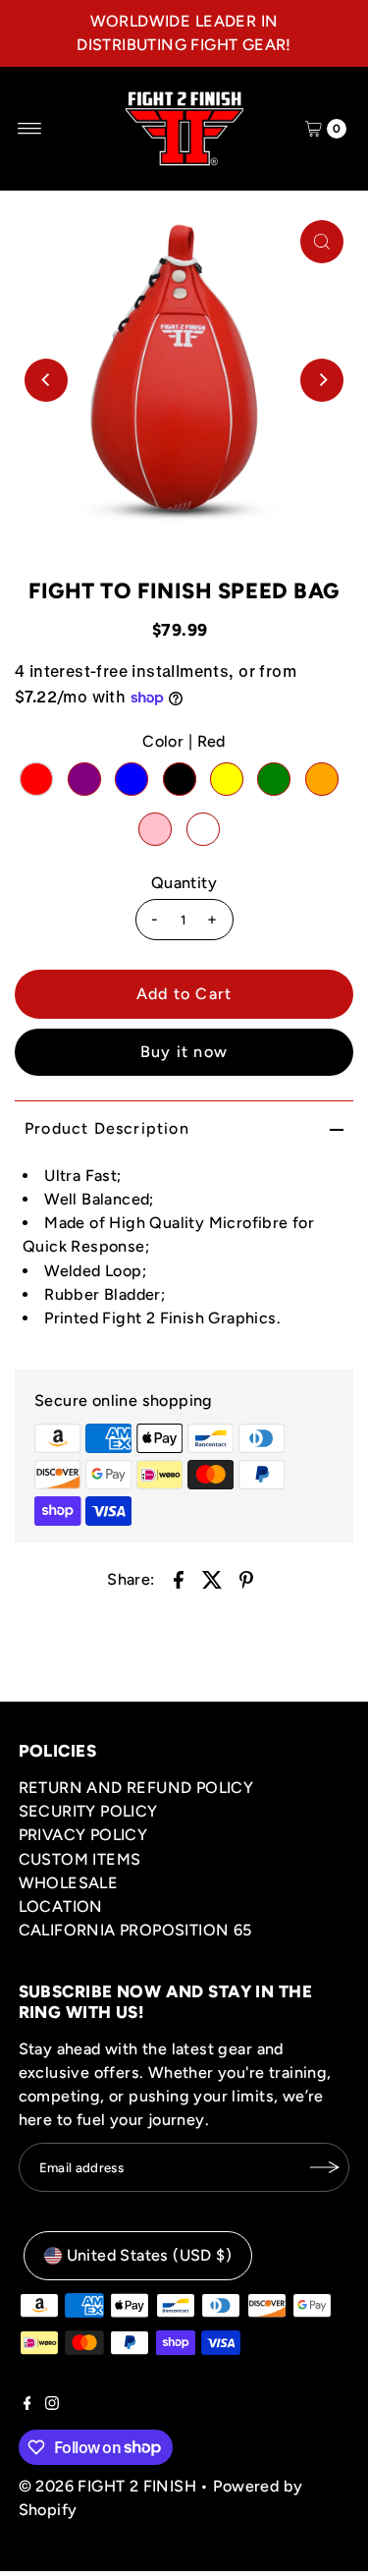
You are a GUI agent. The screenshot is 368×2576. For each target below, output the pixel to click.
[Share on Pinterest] (246, 1579)
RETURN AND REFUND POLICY (136, 1788)
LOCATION (61, 1906)
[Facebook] (27, 2405)
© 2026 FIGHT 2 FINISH (107, 2486)
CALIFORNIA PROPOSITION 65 (135, 1930)
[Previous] (46, 380)
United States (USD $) (149, 2255)
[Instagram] (52, 2405)
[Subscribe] (325, 2167)
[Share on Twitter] (212, 1579)
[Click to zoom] (322, 242)
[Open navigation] (30, 129)
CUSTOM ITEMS (80, 1859)
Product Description (107, 1128)
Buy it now (184, 1052)
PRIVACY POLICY (83, 1835)
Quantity (184, 883)
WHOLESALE (69, 1883)
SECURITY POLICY (88, 1811)
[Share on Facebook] (179, 1579)
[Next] (322, 380)
